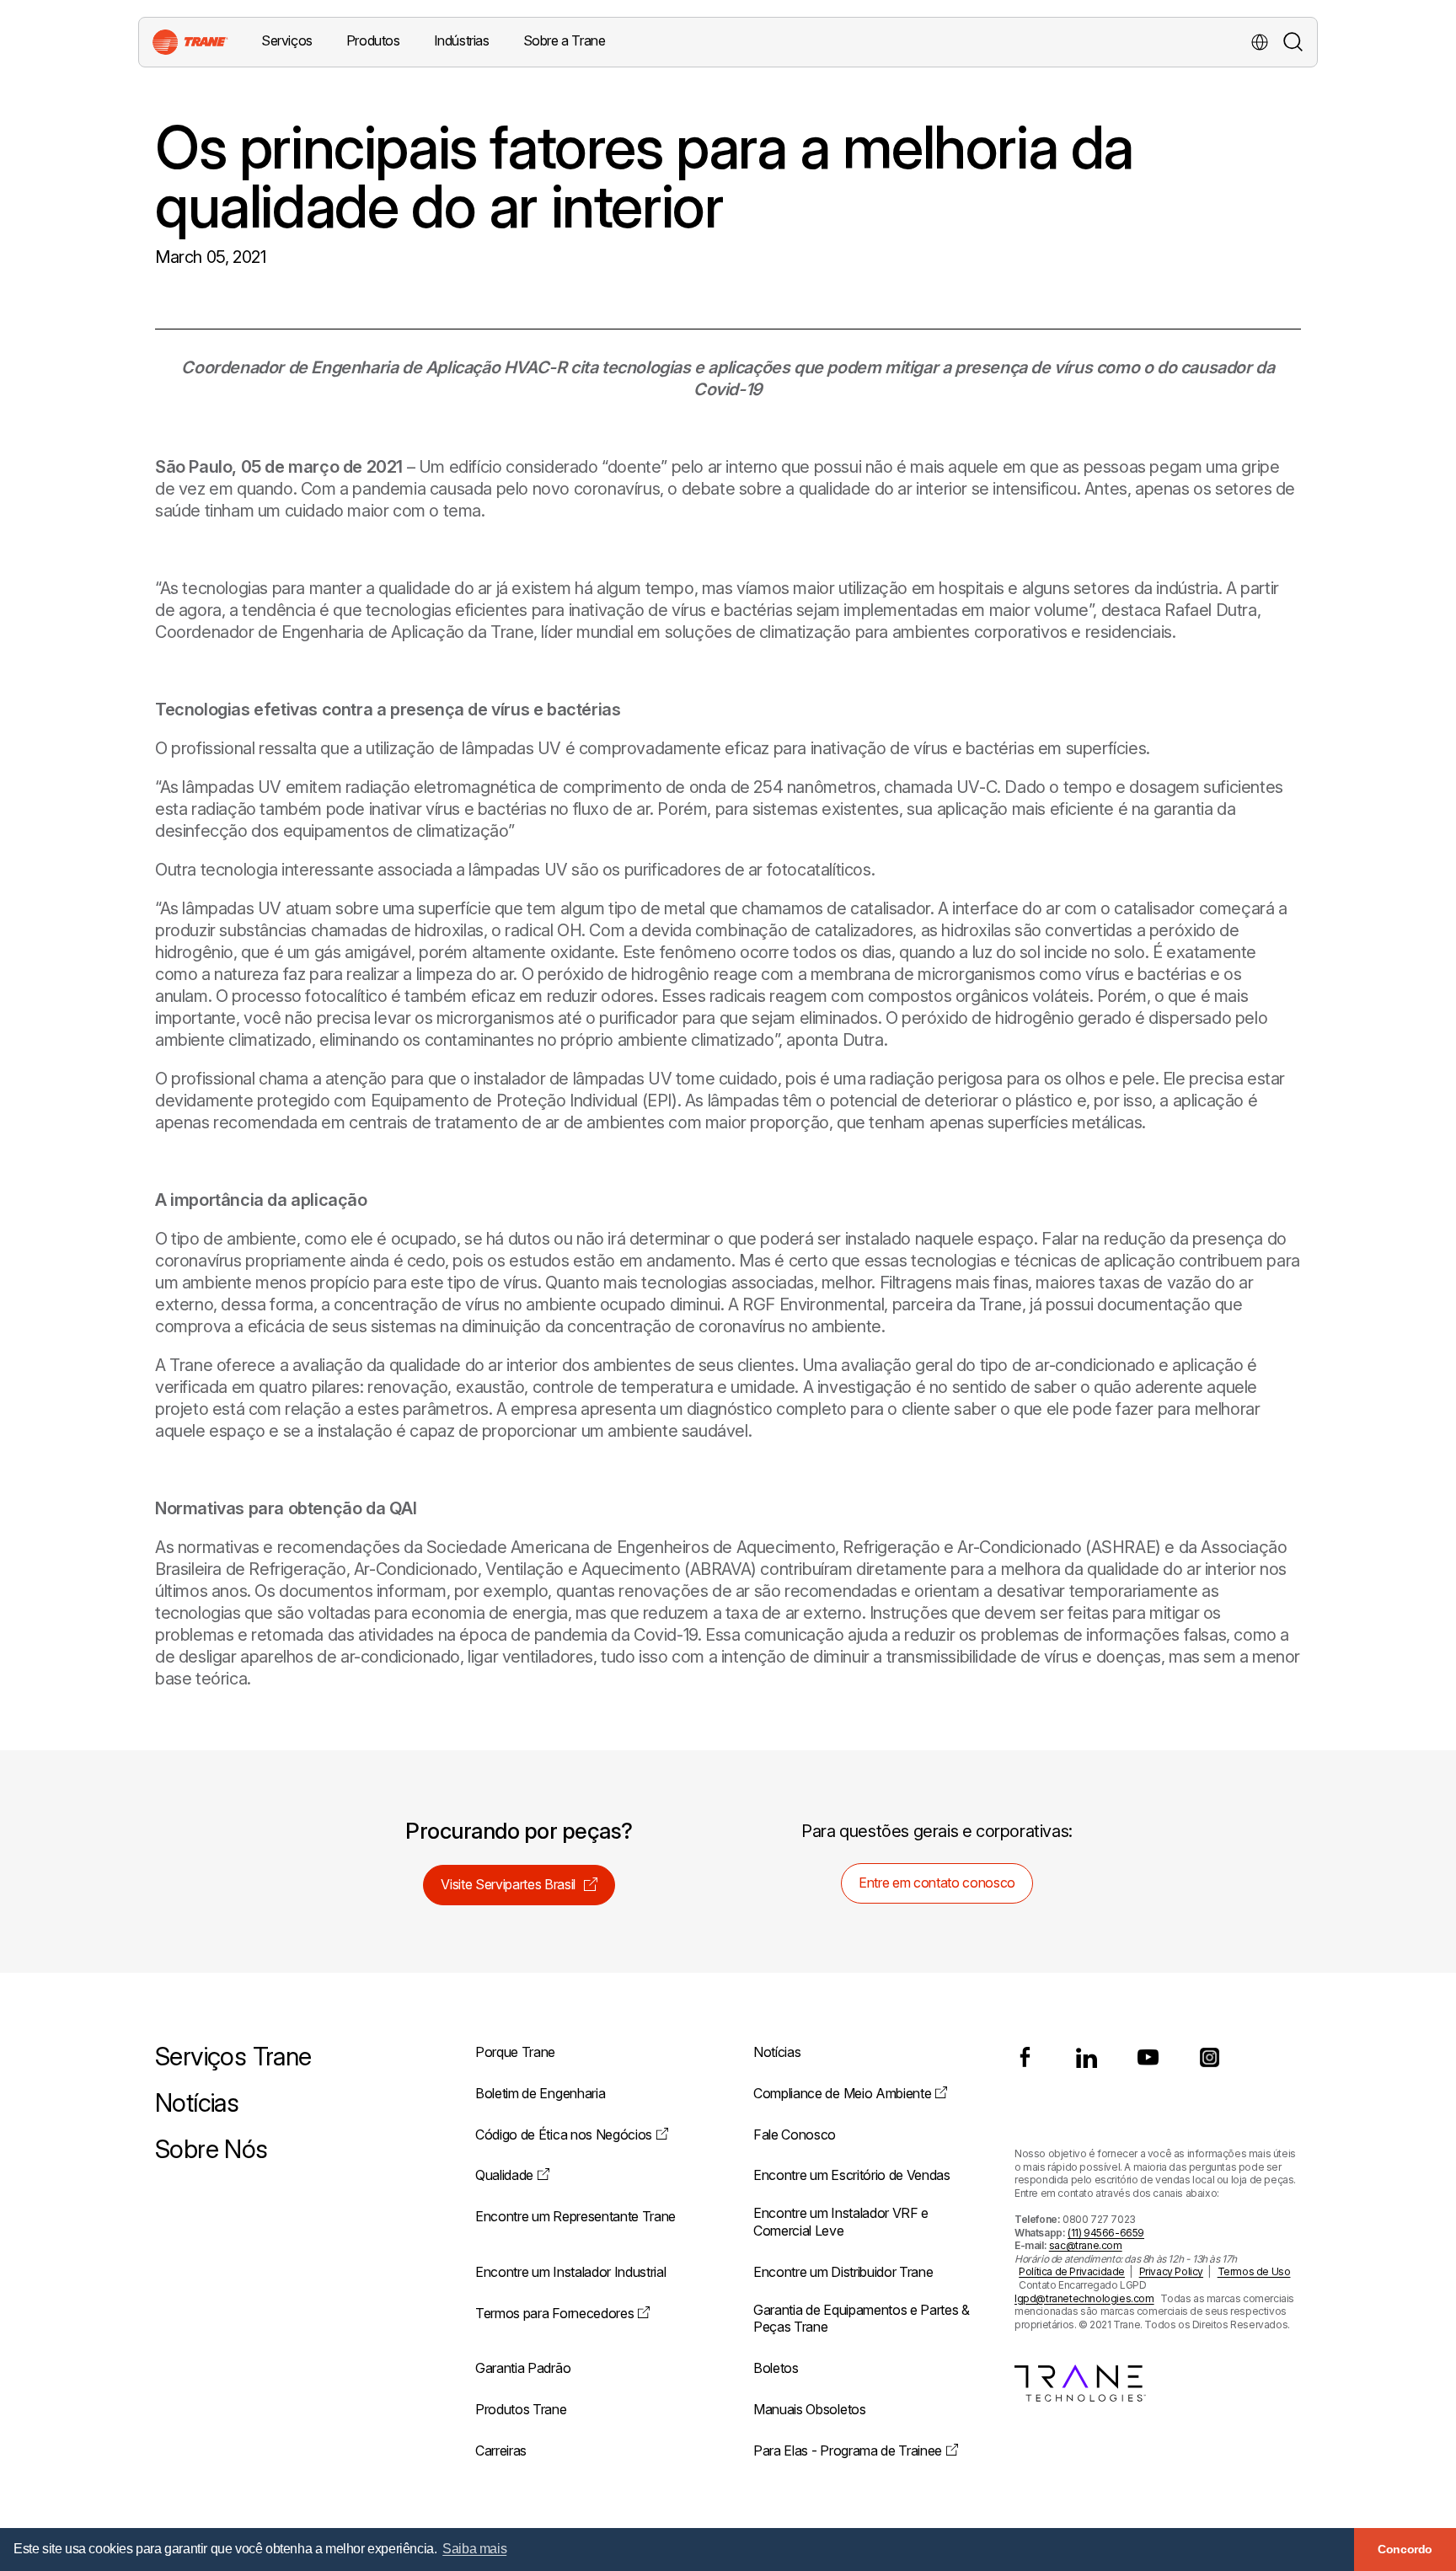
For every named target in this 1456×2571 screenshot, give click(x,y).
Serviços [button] (287, 40)
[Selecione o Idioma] (1260, 42)
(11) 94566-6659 (1106, 2233)
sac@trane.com (1086, 2245)
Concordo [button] (1405, 2549)
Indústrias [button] (462, 40)
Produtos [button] (373, 40)
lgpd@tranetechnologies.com (1084, 2298)
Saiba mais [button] (474, 2549)
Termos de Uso (1254, 2271)
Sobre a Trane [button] (565, 40)
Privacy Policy (1171, 2271)
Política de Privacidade (1072, 2271)
